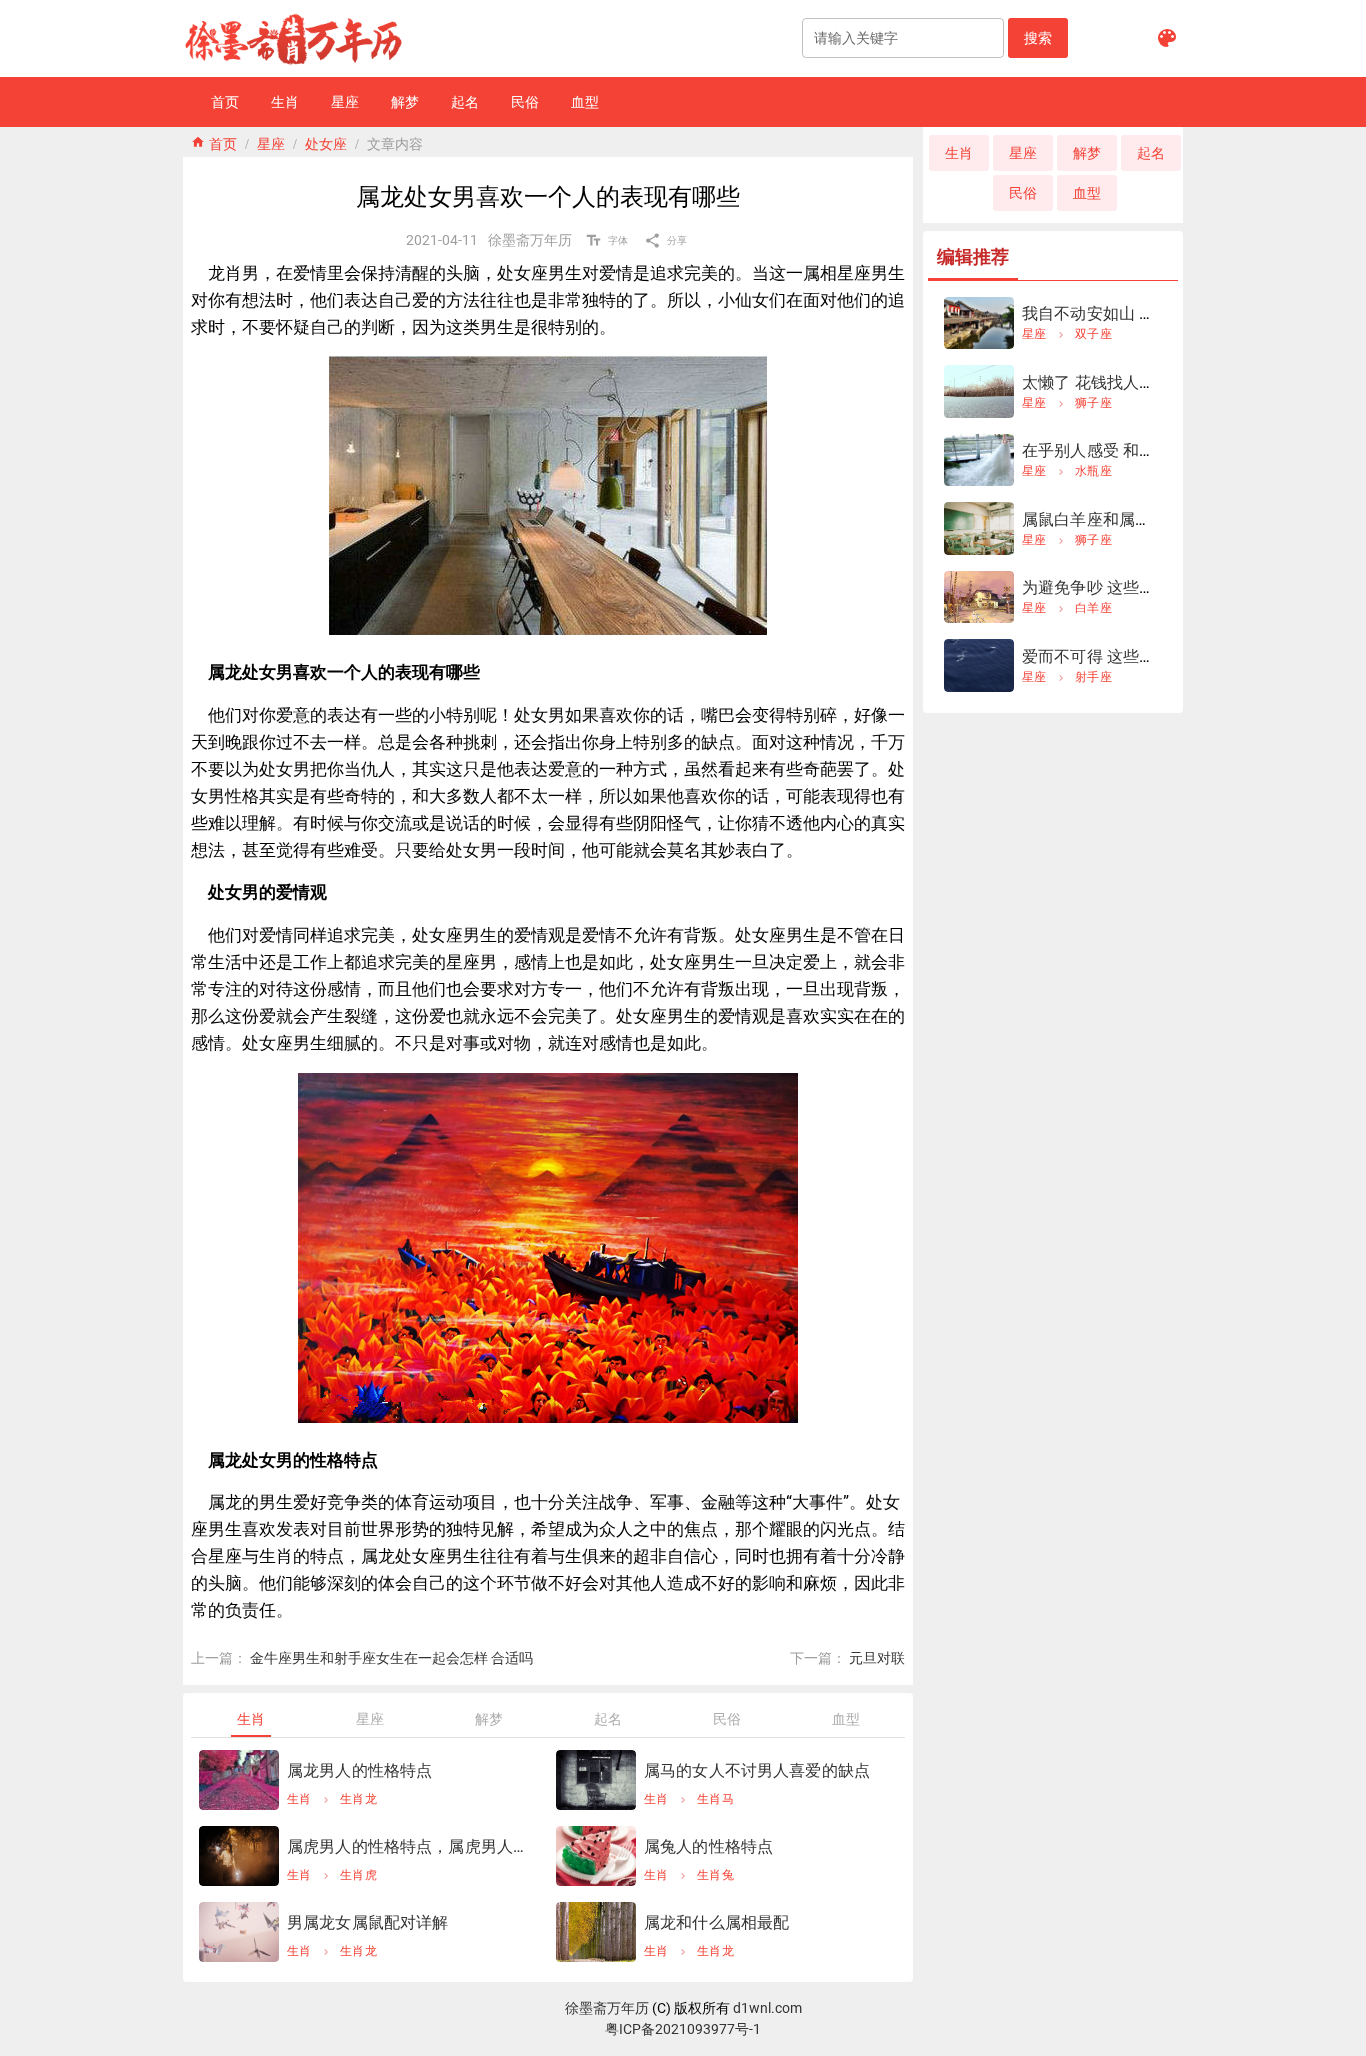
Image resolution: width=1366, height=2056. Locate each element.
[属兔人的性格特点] (596, 1856)
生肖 (299, 1799)
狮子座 (1093, 403)
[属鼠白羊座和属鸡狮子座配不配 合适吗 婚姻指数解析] (979, 528)
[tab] (250, 1719)
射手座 (1093, 677)
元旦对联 (877, 1658)
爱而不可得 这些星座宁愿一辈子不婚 (1153, 656)
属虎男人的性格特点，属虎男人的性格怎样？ (409, 1846)
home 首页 (214, 142)
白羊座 (1093, 608)
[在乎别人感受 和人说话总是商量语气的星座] (979, 460)
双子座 (1093, 334)
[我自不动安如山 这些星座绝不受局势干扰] (979, 323)
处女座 (326, 142)
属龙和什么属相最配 (716, 1922)
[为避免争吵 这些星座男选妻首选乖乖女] (979, 597)
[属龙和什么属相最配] (596, 1932)
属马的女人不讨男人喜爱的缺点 (757, 1770)
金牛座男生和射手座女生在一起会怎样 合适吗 (391, 1658)
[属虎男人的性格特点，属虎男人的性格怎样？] (239, 1856)
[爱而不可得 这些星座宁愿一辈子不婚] (979, 665)
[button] (1038, 38)
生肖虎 (358, 1875)
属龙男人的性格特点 (359, 1770)
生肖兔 (715, 1875)
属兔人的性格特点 (708, 1846)
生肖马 (715, 1799)
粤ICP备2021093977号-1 (683, 2029)
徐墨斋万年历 (607, 2008)
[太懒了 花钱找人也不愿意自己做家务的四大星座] (979, 391)
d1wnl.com (767, 2008)
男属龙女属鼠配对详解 (368, 1922)
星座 (271, 142)
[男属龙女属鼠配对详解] (239, 1932)
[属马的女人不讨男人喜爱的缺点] (596, 1780)
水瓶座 (1093, 471)
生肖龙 (358, 1799)
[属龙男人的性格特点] (239, 1780)
